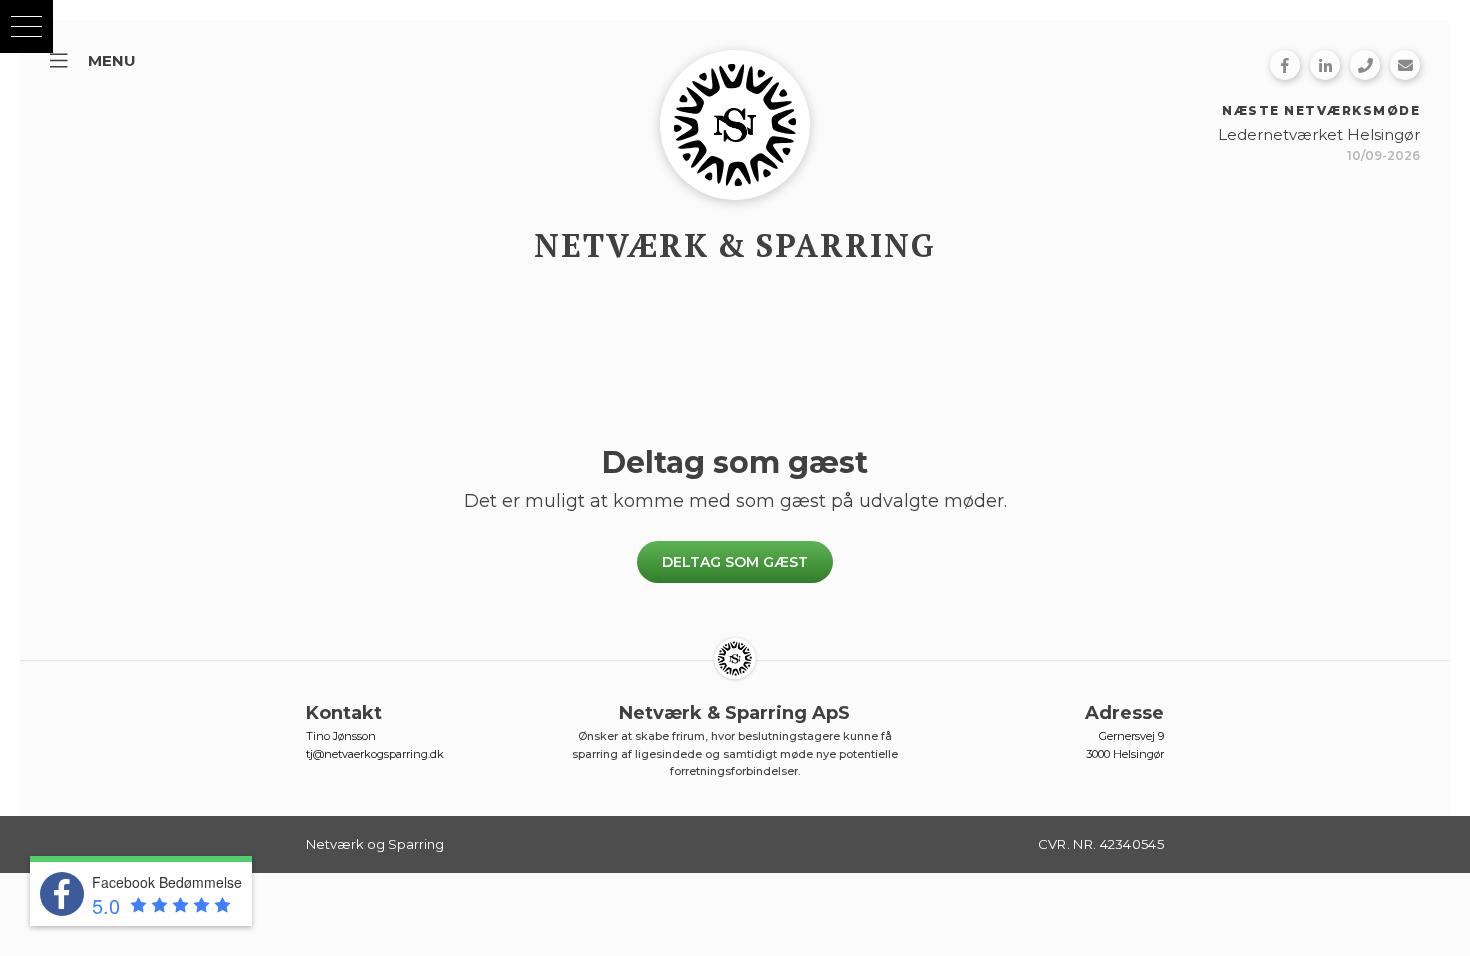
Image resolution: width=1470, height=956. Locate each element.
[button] (26, 26)
